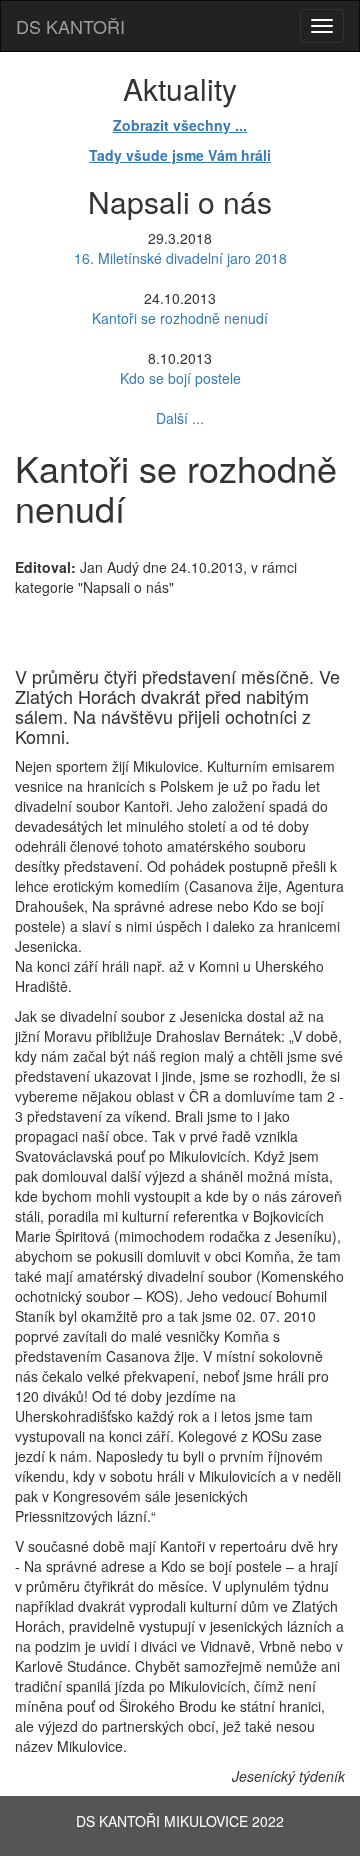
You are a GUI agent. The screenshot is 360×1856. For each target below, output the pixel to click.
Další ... (180, 418)
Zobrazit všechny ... (180, 125)
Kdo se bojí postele (180, 378)
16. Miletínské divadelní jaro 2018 (180, 258)
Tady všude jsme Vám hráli (180, 155)
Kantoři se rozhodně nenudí (180, 318)
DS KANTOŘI (70, 26)
